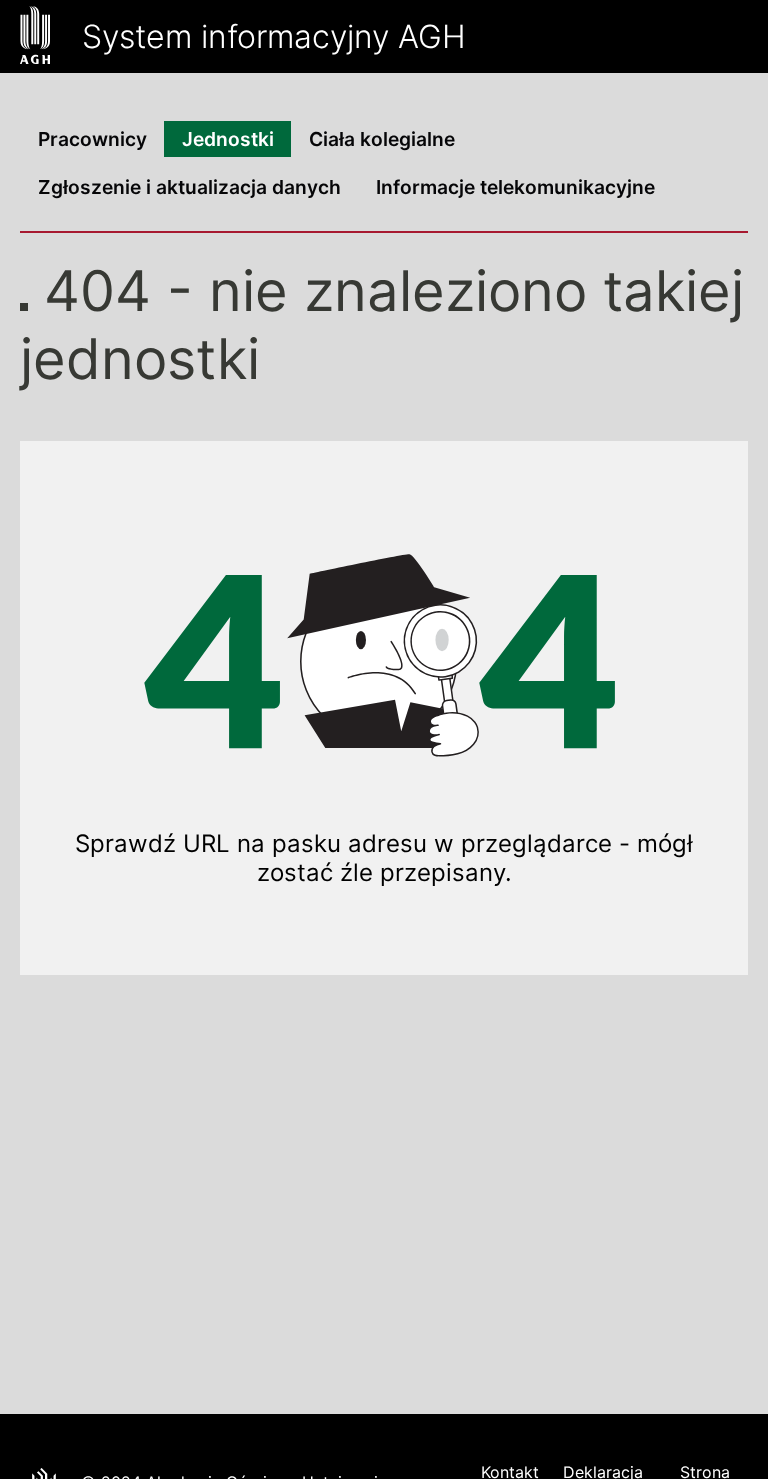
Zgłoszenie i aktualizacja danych (189, 187)
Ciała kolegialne (382, 139)
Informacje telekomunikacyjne (515, 187)
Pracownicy (92, 139)
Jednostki (228, 139)
